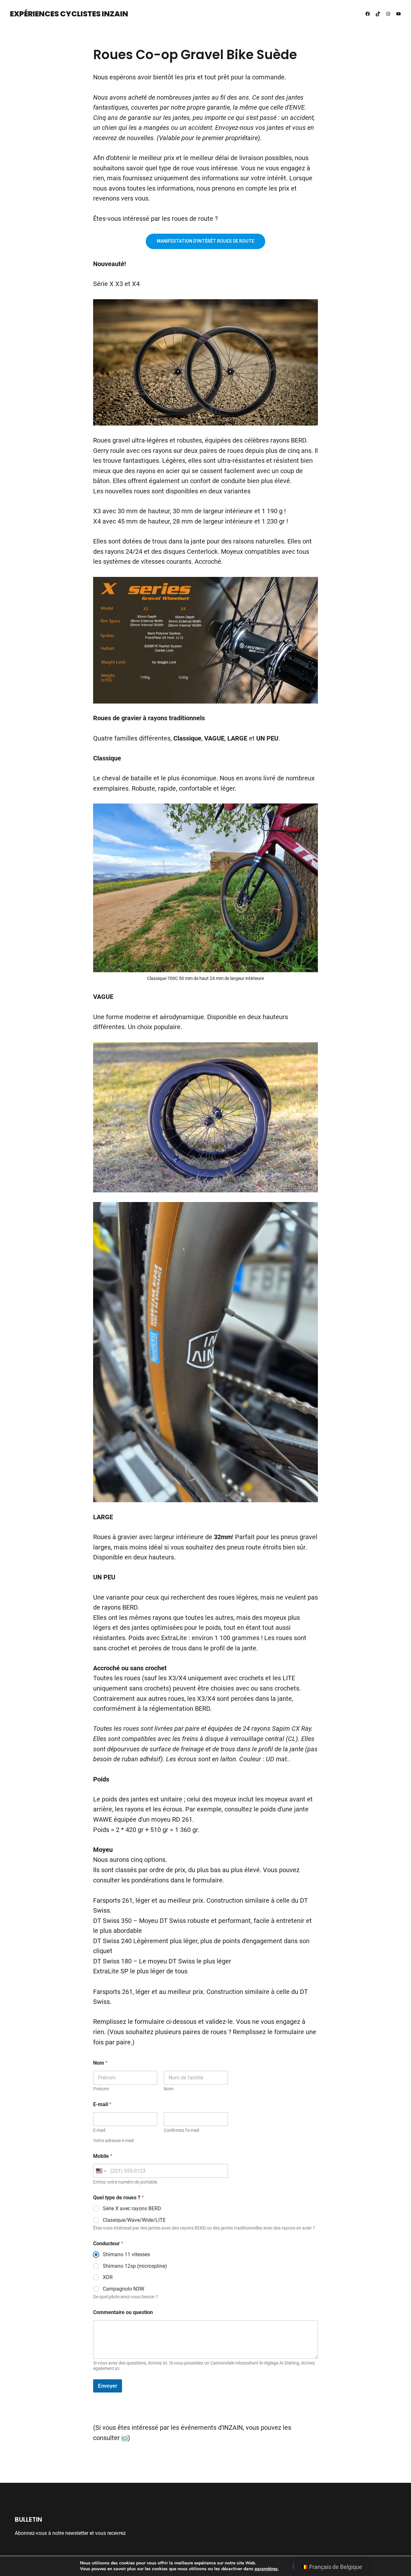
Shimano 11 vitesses (126, 2254)
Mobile (103, 2156)
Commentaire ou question (123, 2312)
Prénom (101, 2089)
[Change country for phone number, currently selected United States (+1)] (101, 2171)
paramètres (266, 2569)
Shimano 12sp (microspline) (135, 2266)
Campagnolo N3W (123, 2289)
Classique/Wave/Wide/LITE (134, 2220)
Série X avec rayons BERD (132, 2208)
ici (125, 2438)
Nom (169, 2089)
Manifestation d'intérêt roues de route (205, 241)
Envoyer (108, 2386)
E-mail (99, 2130)
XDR (108, 2277)
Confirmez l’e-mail (181, 2130)
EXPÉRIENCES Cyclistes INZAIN (69, 14)
